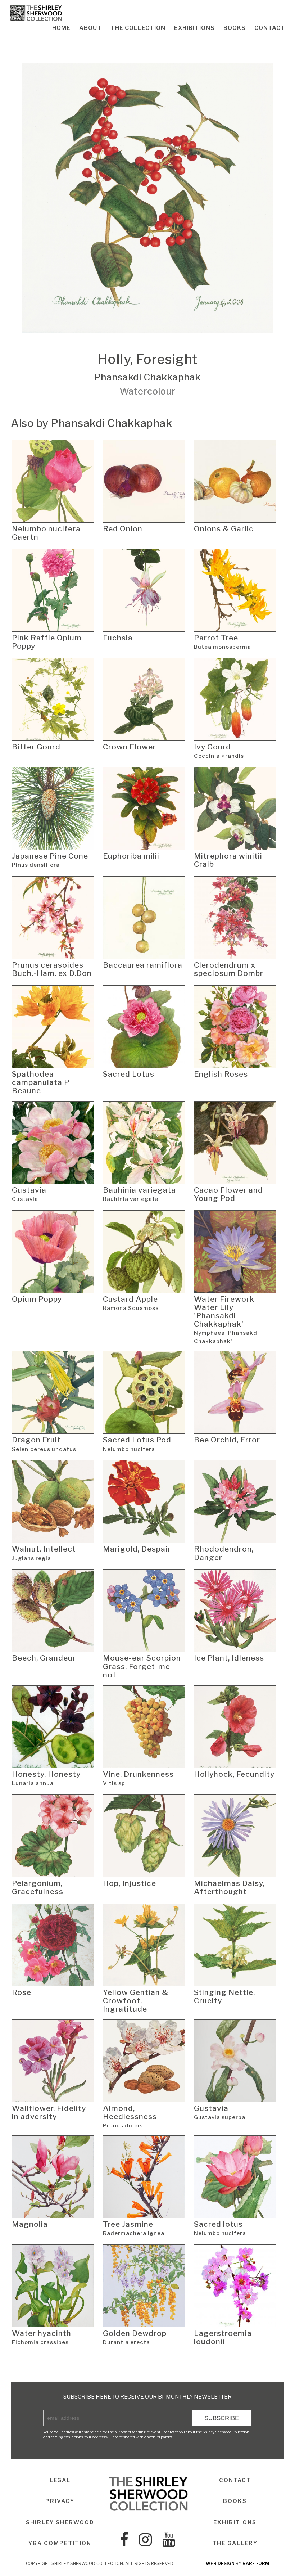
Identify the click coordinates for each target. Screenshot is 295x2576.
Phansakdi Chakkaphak (147, 377)
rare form (256, 2564)
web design (220, 2564)
